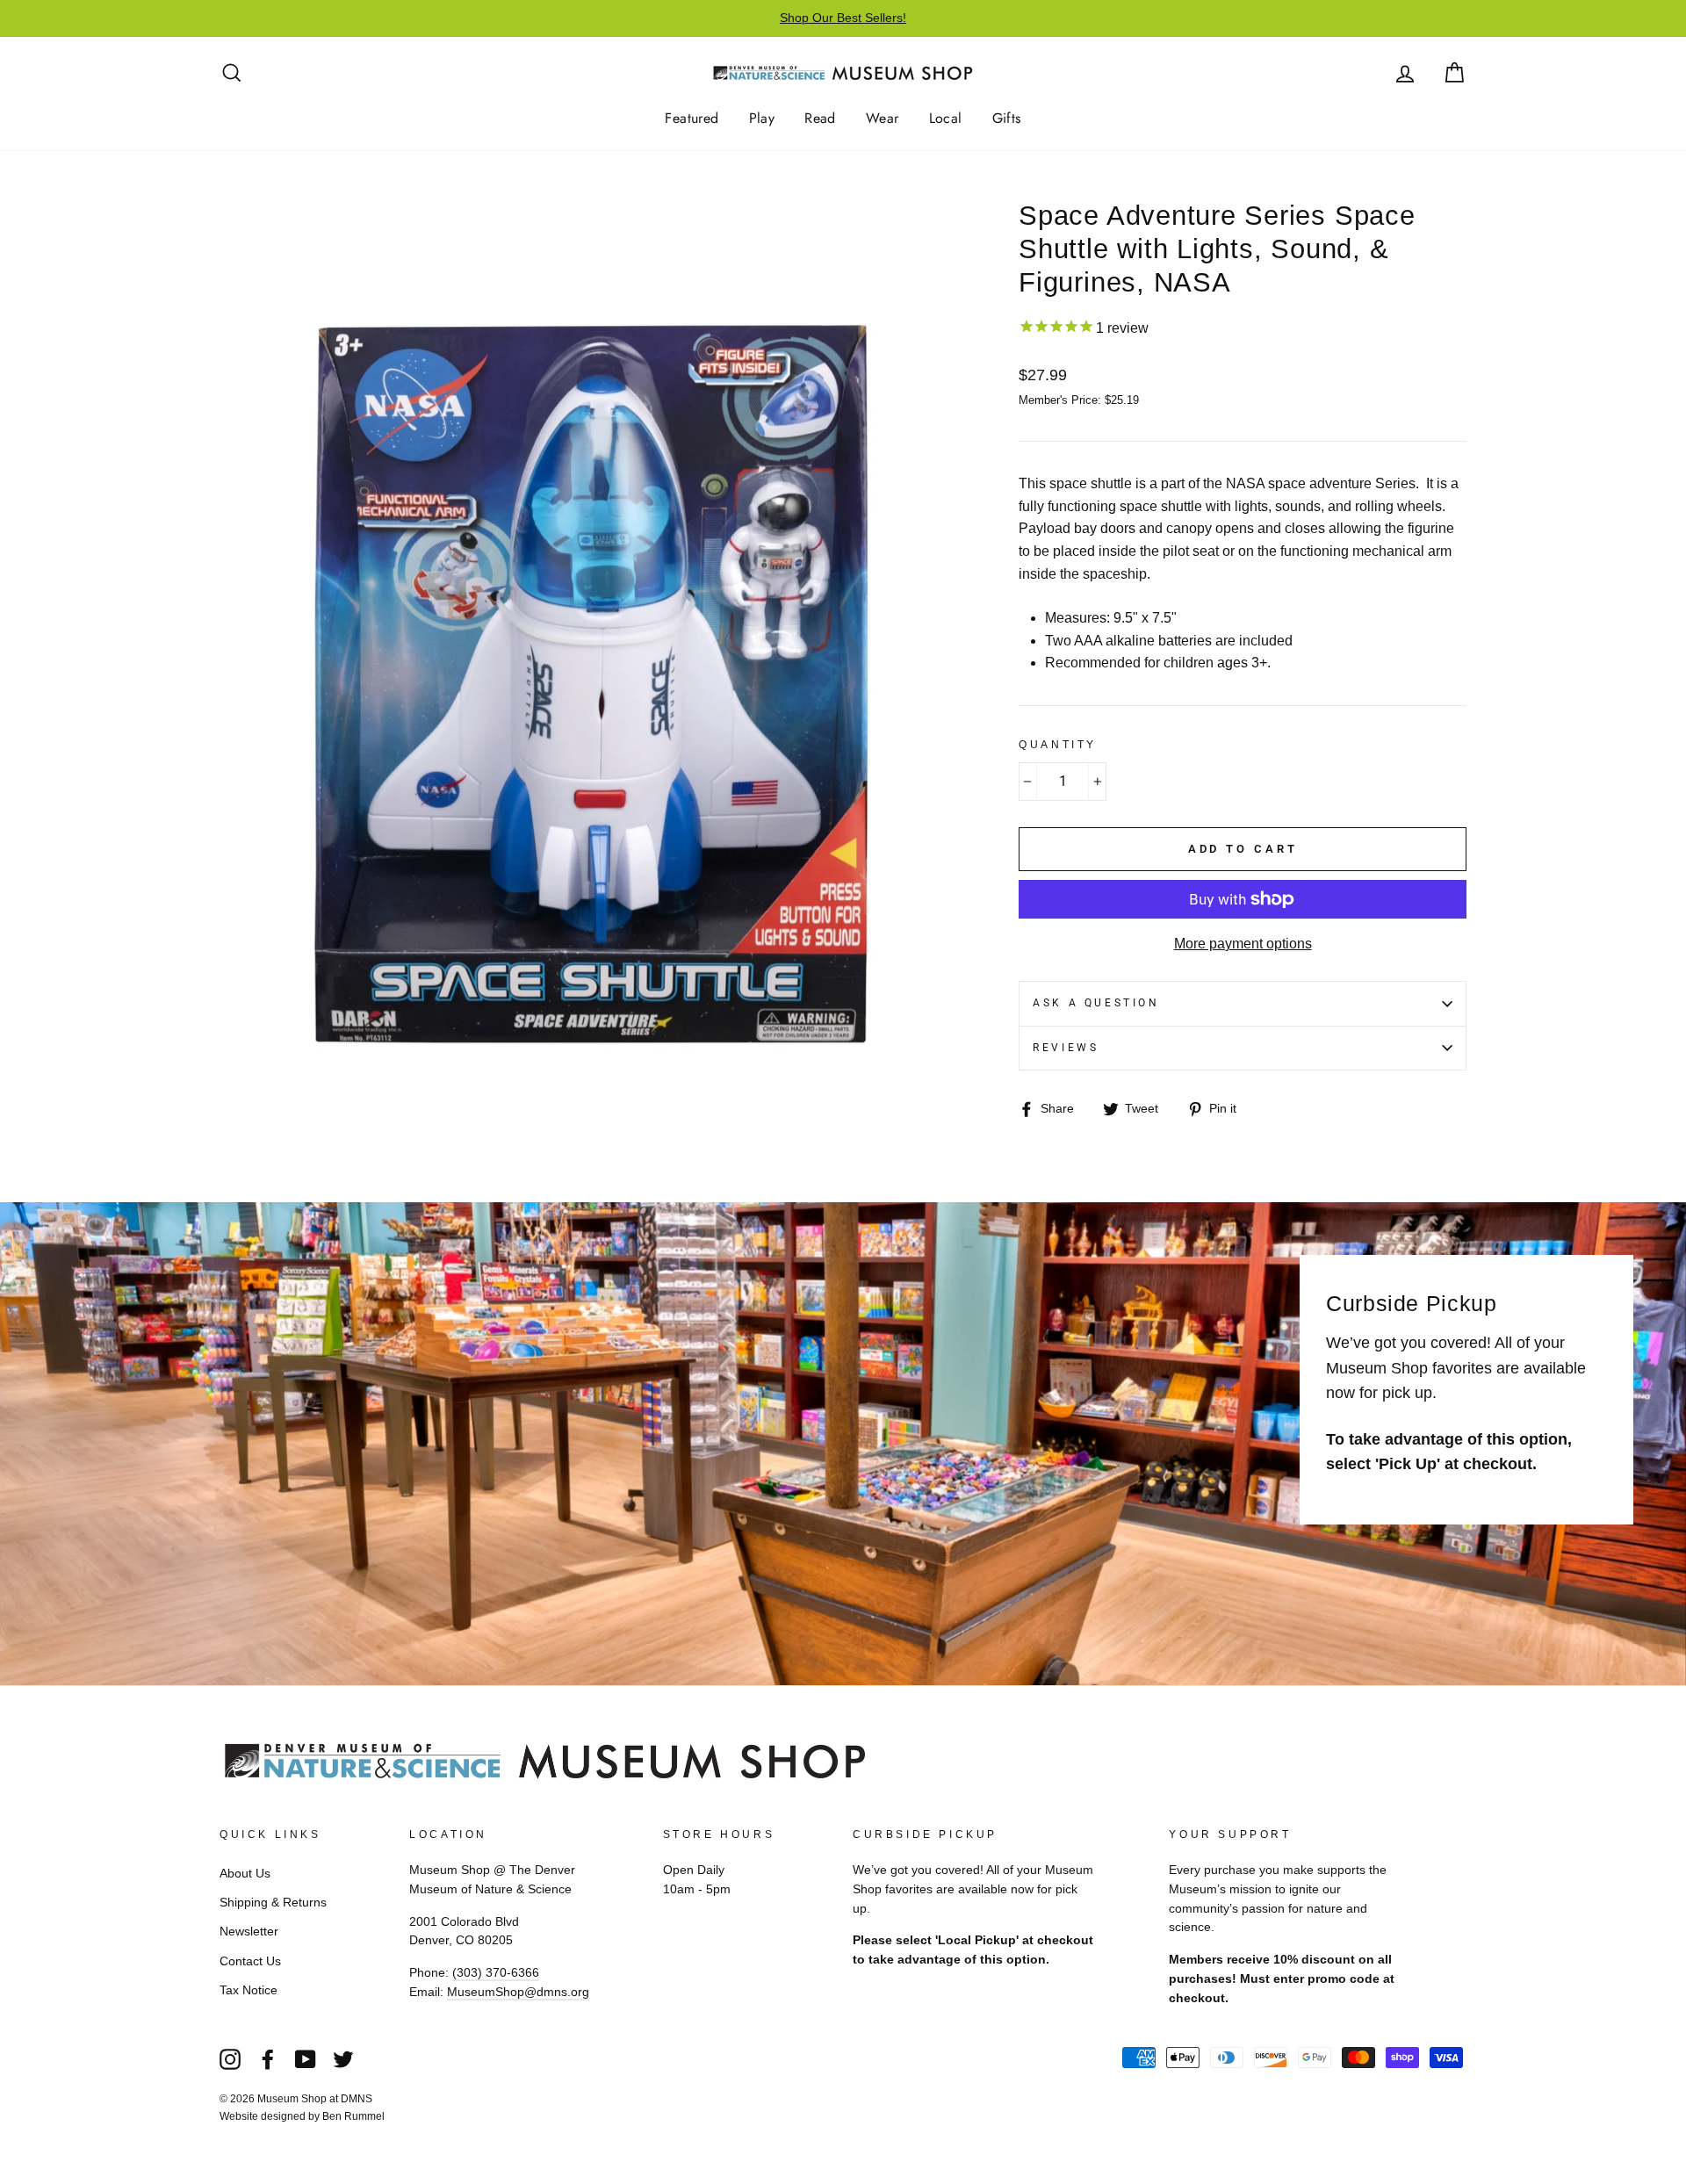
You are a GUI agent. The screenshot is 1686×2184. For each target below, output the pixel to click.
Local (946, 118)
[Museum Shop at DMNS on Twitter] (343, 2058)
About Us (245, 1874)
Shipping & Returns (273, 1903)
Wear (883, 118)
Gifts (1007, 118)
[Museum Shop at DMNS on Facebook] (268, 2058)
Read (820, 118)
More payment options (1243, 944)
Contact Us (250, 1961)
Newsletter (249, 1932)
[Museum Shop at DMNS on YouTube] (306, 2058)
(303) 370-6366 (496, 1973)
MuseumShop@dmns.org (518, 1992)
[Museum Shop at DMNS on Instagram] (230, 2058)
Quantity (1058, 745)
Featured (692, 118)
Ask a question (1096, 1003)
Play (762, 118)
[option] (843, 18)
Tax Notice (249, 1990)
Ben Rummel (353, 2116)
